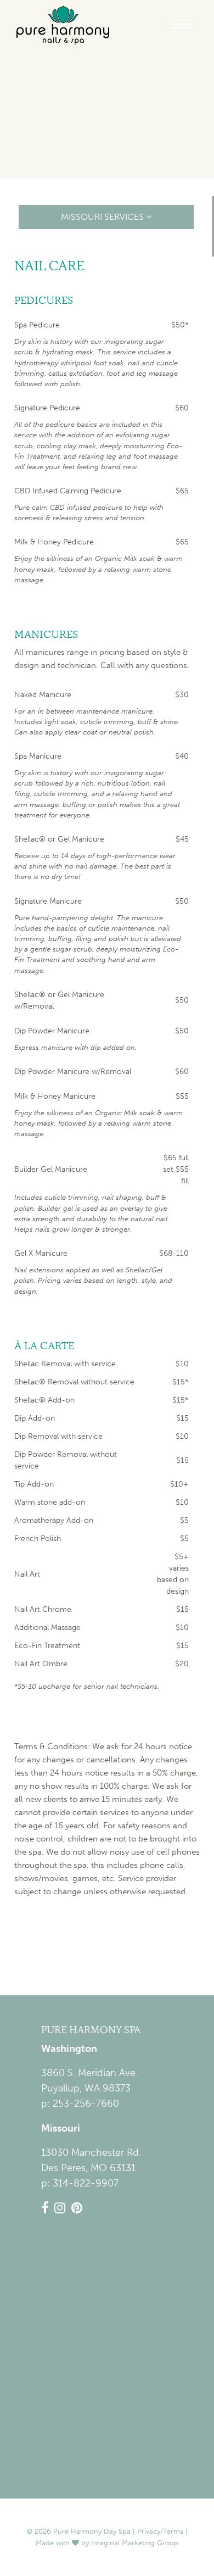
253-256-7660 (86, 2104)
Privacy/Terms (160, 2531)
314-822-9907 (86, 2183)
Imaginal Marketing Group (135, 2543)
